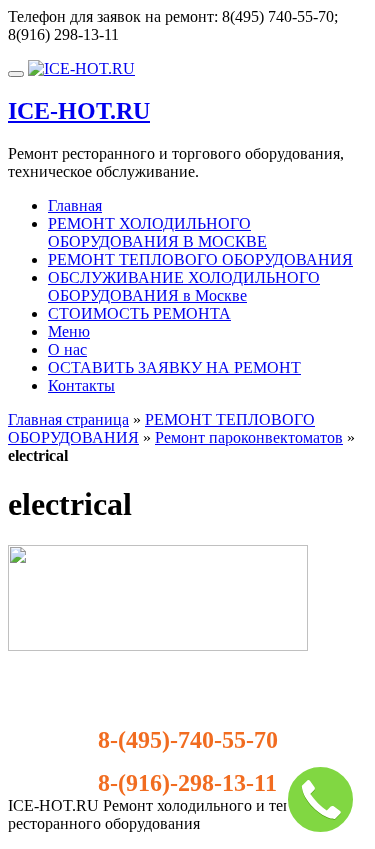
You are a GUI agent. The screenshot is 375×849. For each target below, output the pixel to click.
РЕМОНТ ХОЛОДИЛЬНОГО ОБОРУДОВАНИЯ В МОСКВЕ (157, 232)
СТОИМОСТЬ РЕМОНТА (139, 313)
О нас (67, 349)
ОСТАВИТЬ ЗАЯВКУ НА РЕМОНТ (174, 367)
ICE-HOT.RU (79, 111)
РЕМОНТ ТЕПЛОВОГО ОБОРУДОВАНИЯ (200, 259)
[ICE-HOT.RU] (81, 68)
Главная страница (68, 419)
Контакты (81, 385)
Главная (75, 205)
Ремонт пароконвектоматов (249, 437)
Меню (69, 331)
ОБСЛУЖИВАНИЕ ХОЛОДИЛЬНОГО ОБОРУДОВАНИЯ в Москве (184, 286)
